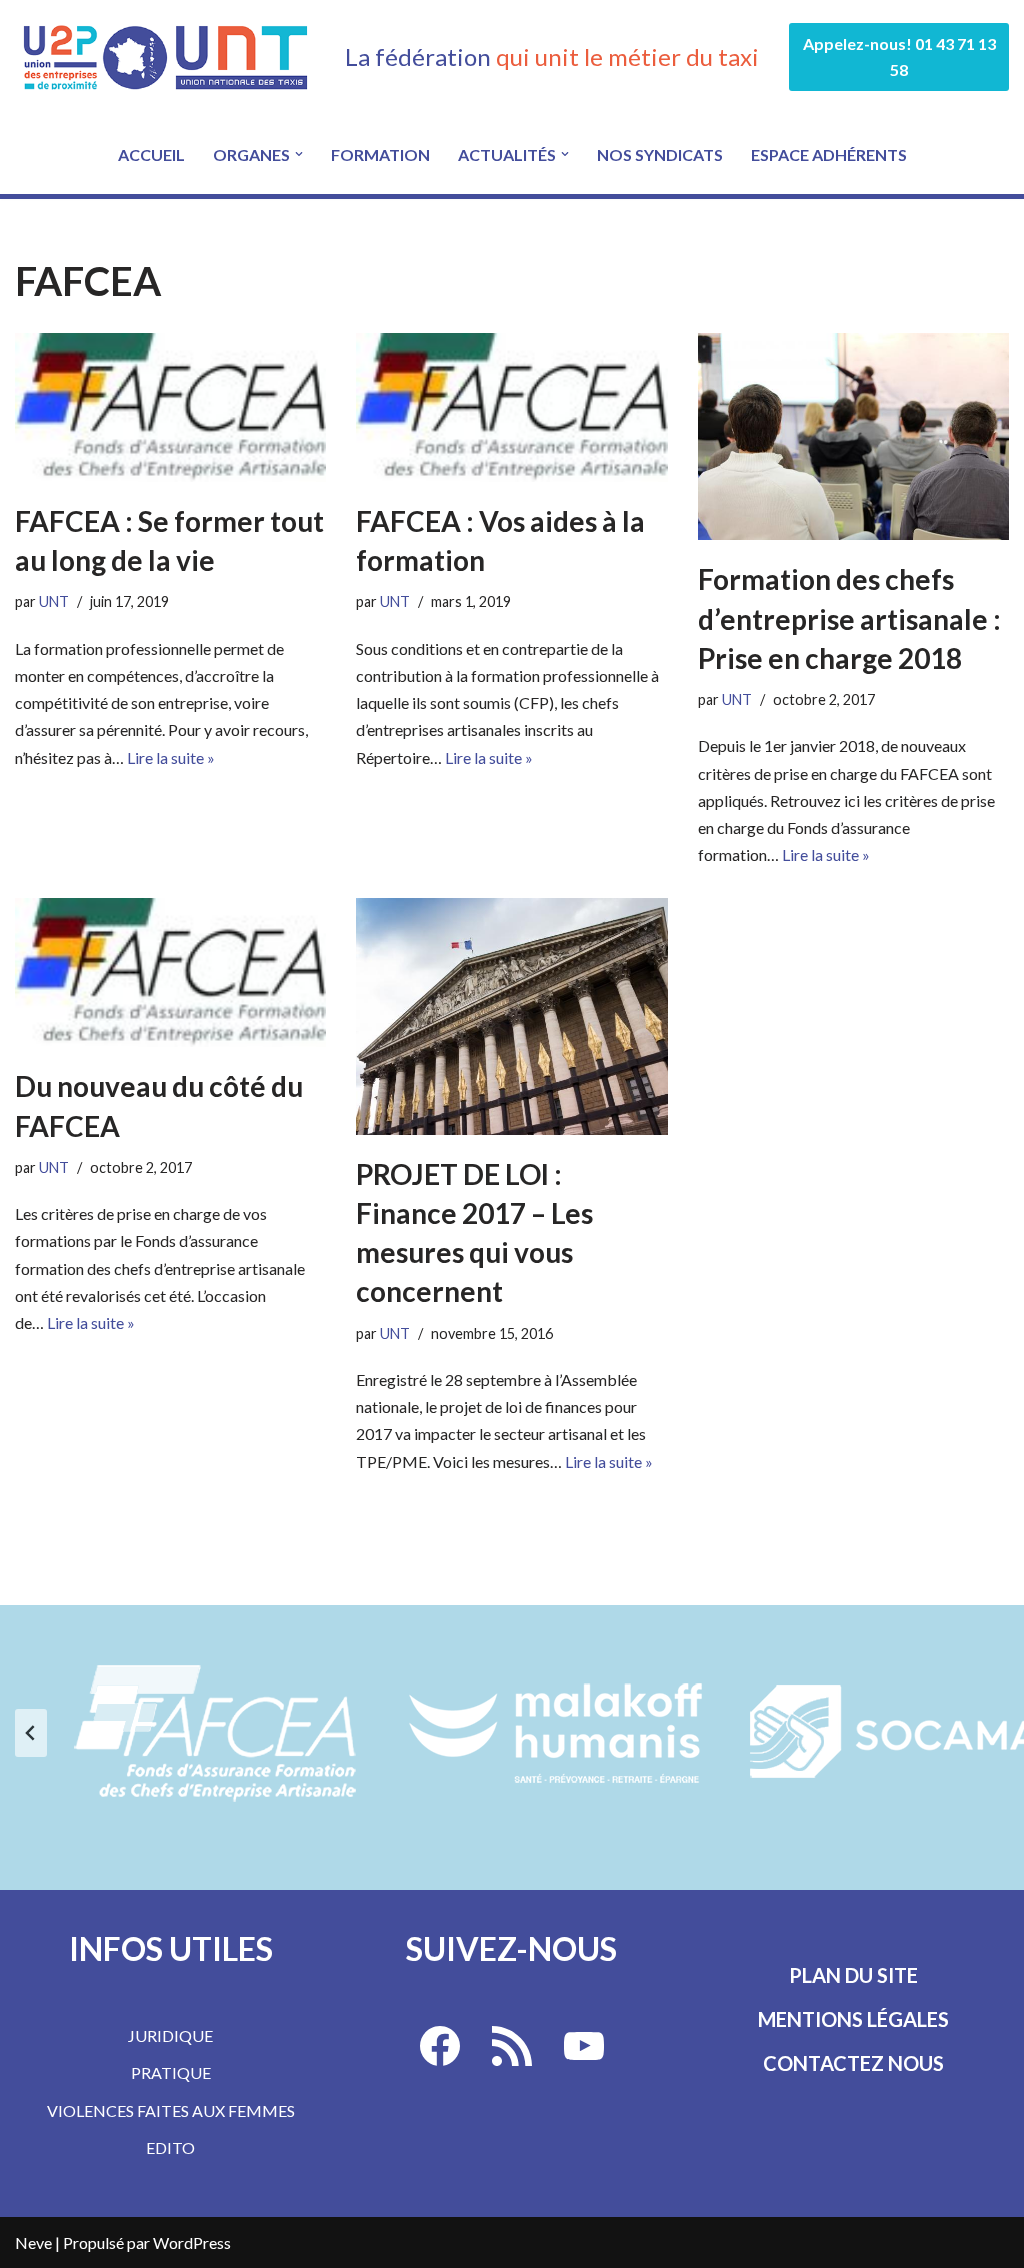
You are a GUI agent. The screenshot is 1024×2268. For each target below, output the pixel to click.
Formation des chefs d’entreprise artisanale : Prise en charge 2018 (849, 618)
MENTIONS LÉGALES (853, 2019)
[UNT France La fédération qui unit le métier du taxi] (165, 57)
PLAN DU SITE (853, 1975)
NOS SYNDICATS (660, 154)
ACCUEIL (151, 154)
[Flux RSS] (512, 2046)
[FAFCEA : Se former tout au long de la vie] (170, 407)
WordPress (192, 2242)
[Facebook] (440, 2046)
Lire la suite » (171, 757)
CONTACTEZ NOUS (853, 2063)
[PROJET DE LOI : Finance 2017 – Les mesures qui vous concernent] (511, 1016)
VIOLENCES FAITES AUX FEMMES (171, 2110)
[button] (299, 154)
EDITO (170, 2147)
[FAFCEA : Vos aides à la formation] (511, 407)
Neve (33, 2242)
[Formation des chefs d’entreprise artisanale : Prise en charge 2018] (853, 436)
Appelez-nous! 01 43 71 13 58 (899, 56)
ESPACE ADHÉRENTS (829, 154)
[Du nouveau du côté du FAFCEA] (170, 972)
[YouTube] (584, 2046)
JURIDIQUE (170, 2035)
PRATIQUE (171, 2072)
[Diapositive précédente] (31, 1733)
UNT (54, 601)
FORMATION (380, 154)
